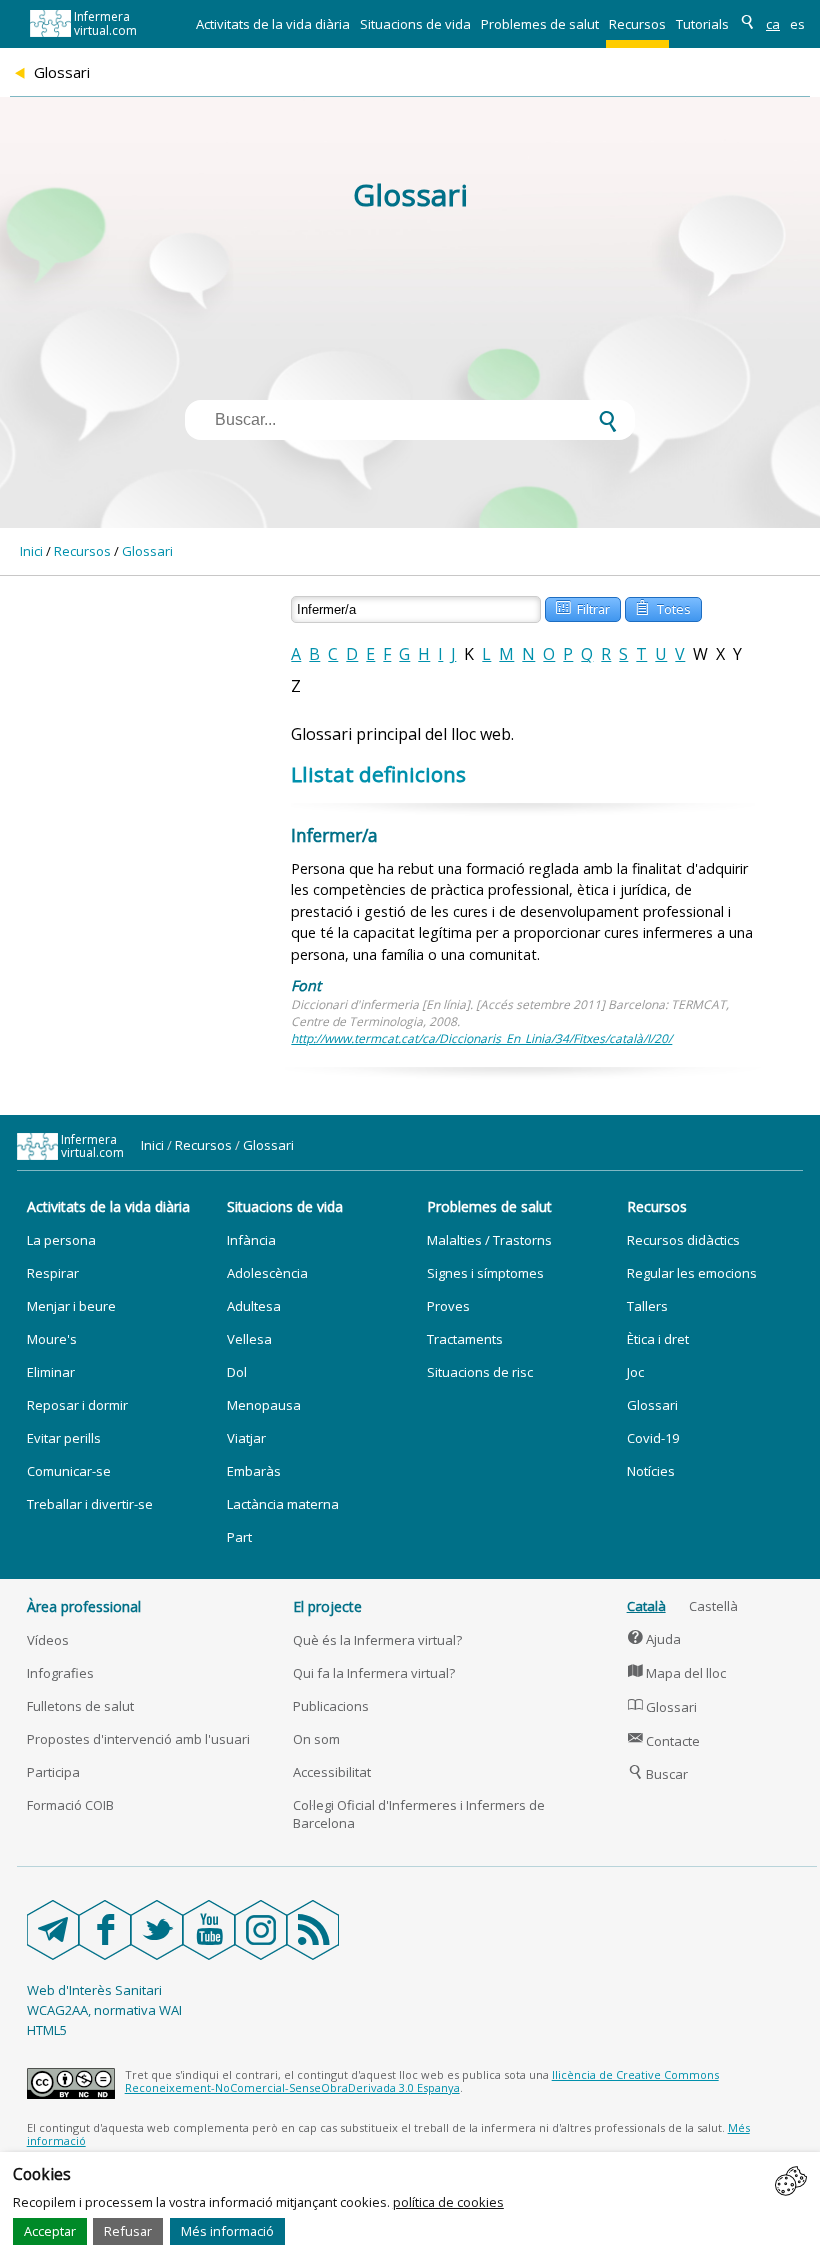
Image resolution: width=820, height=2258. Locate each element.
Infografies (60, 1673)
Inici (31, 551)
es (797, 24)
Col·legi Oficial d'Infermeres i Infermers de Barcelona (419, 1814)
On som (316, 1739)
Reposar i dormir (77, 1405)
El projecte (327, 1606)
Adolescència (267, 1273)
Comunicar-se (69, 1471)
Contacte (664, 1741)
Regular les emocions (692, 1273)
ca (773, 24)
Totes (663, 607)
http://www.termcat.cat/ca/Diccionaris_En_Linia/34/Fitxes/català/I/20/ (481, 1038)
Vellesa (249, 1339)
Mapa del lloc (677, 1673)
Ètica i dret (658, 1339)
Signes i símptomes (485, 1273)
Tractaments (465, 1339)
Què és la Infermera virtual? (377, 1640)
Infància (251, 1240)
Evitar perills (64, 1438)
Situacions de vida (415, 24)
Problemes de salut (540, 24)
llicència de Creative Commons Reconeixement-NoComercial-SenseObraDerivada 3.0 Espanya (422, 2081)
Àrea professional (84, 1606)
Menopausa (264, 1405)
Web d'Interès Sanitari (94, 1990)
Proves (448, 1306)
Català (646, 1606)
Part (239, 1537)
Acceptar (50, 2231)
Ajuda (655, 1639)
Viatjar (246, 1438)
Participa (53, 1772)
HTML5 (47, 2030)
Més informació (227, 2231)
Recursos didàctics (683, 1240)
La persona (61, 1240)
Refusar (128, 2231)
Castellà (713, 1606)
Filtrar (583, 607)
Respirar (53, 1273)
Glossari (147, 551)
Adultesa (254, 1306)
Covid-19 (653, 1438)
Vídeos (48, 1640)
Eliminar (51, 1372)
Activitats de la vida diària (273, 24)
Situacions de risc (480, 1372)
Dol (237, 1372)
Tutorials (702, 24)
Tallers (647, 1306)
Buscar (658, 1774)
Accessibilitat (332, 1772)
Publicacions (331, 1706)
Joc (635, 1372)
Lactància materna (283, 1504)
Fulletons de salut (80, 1706)
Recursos (637, 24)
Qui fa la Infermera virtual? (374, 1673)
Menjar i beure (71, 1306)
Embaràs (254, 1471)
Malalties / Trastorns (489, 1240)
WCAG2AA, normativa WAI (104, 2010)
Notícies (651, 1471)
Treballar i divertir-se (90, 1504)
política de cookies (448, 2202)
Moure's (52, 1339)
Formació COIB (70, 1805)
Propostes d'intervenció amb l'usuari (138, 1739)
